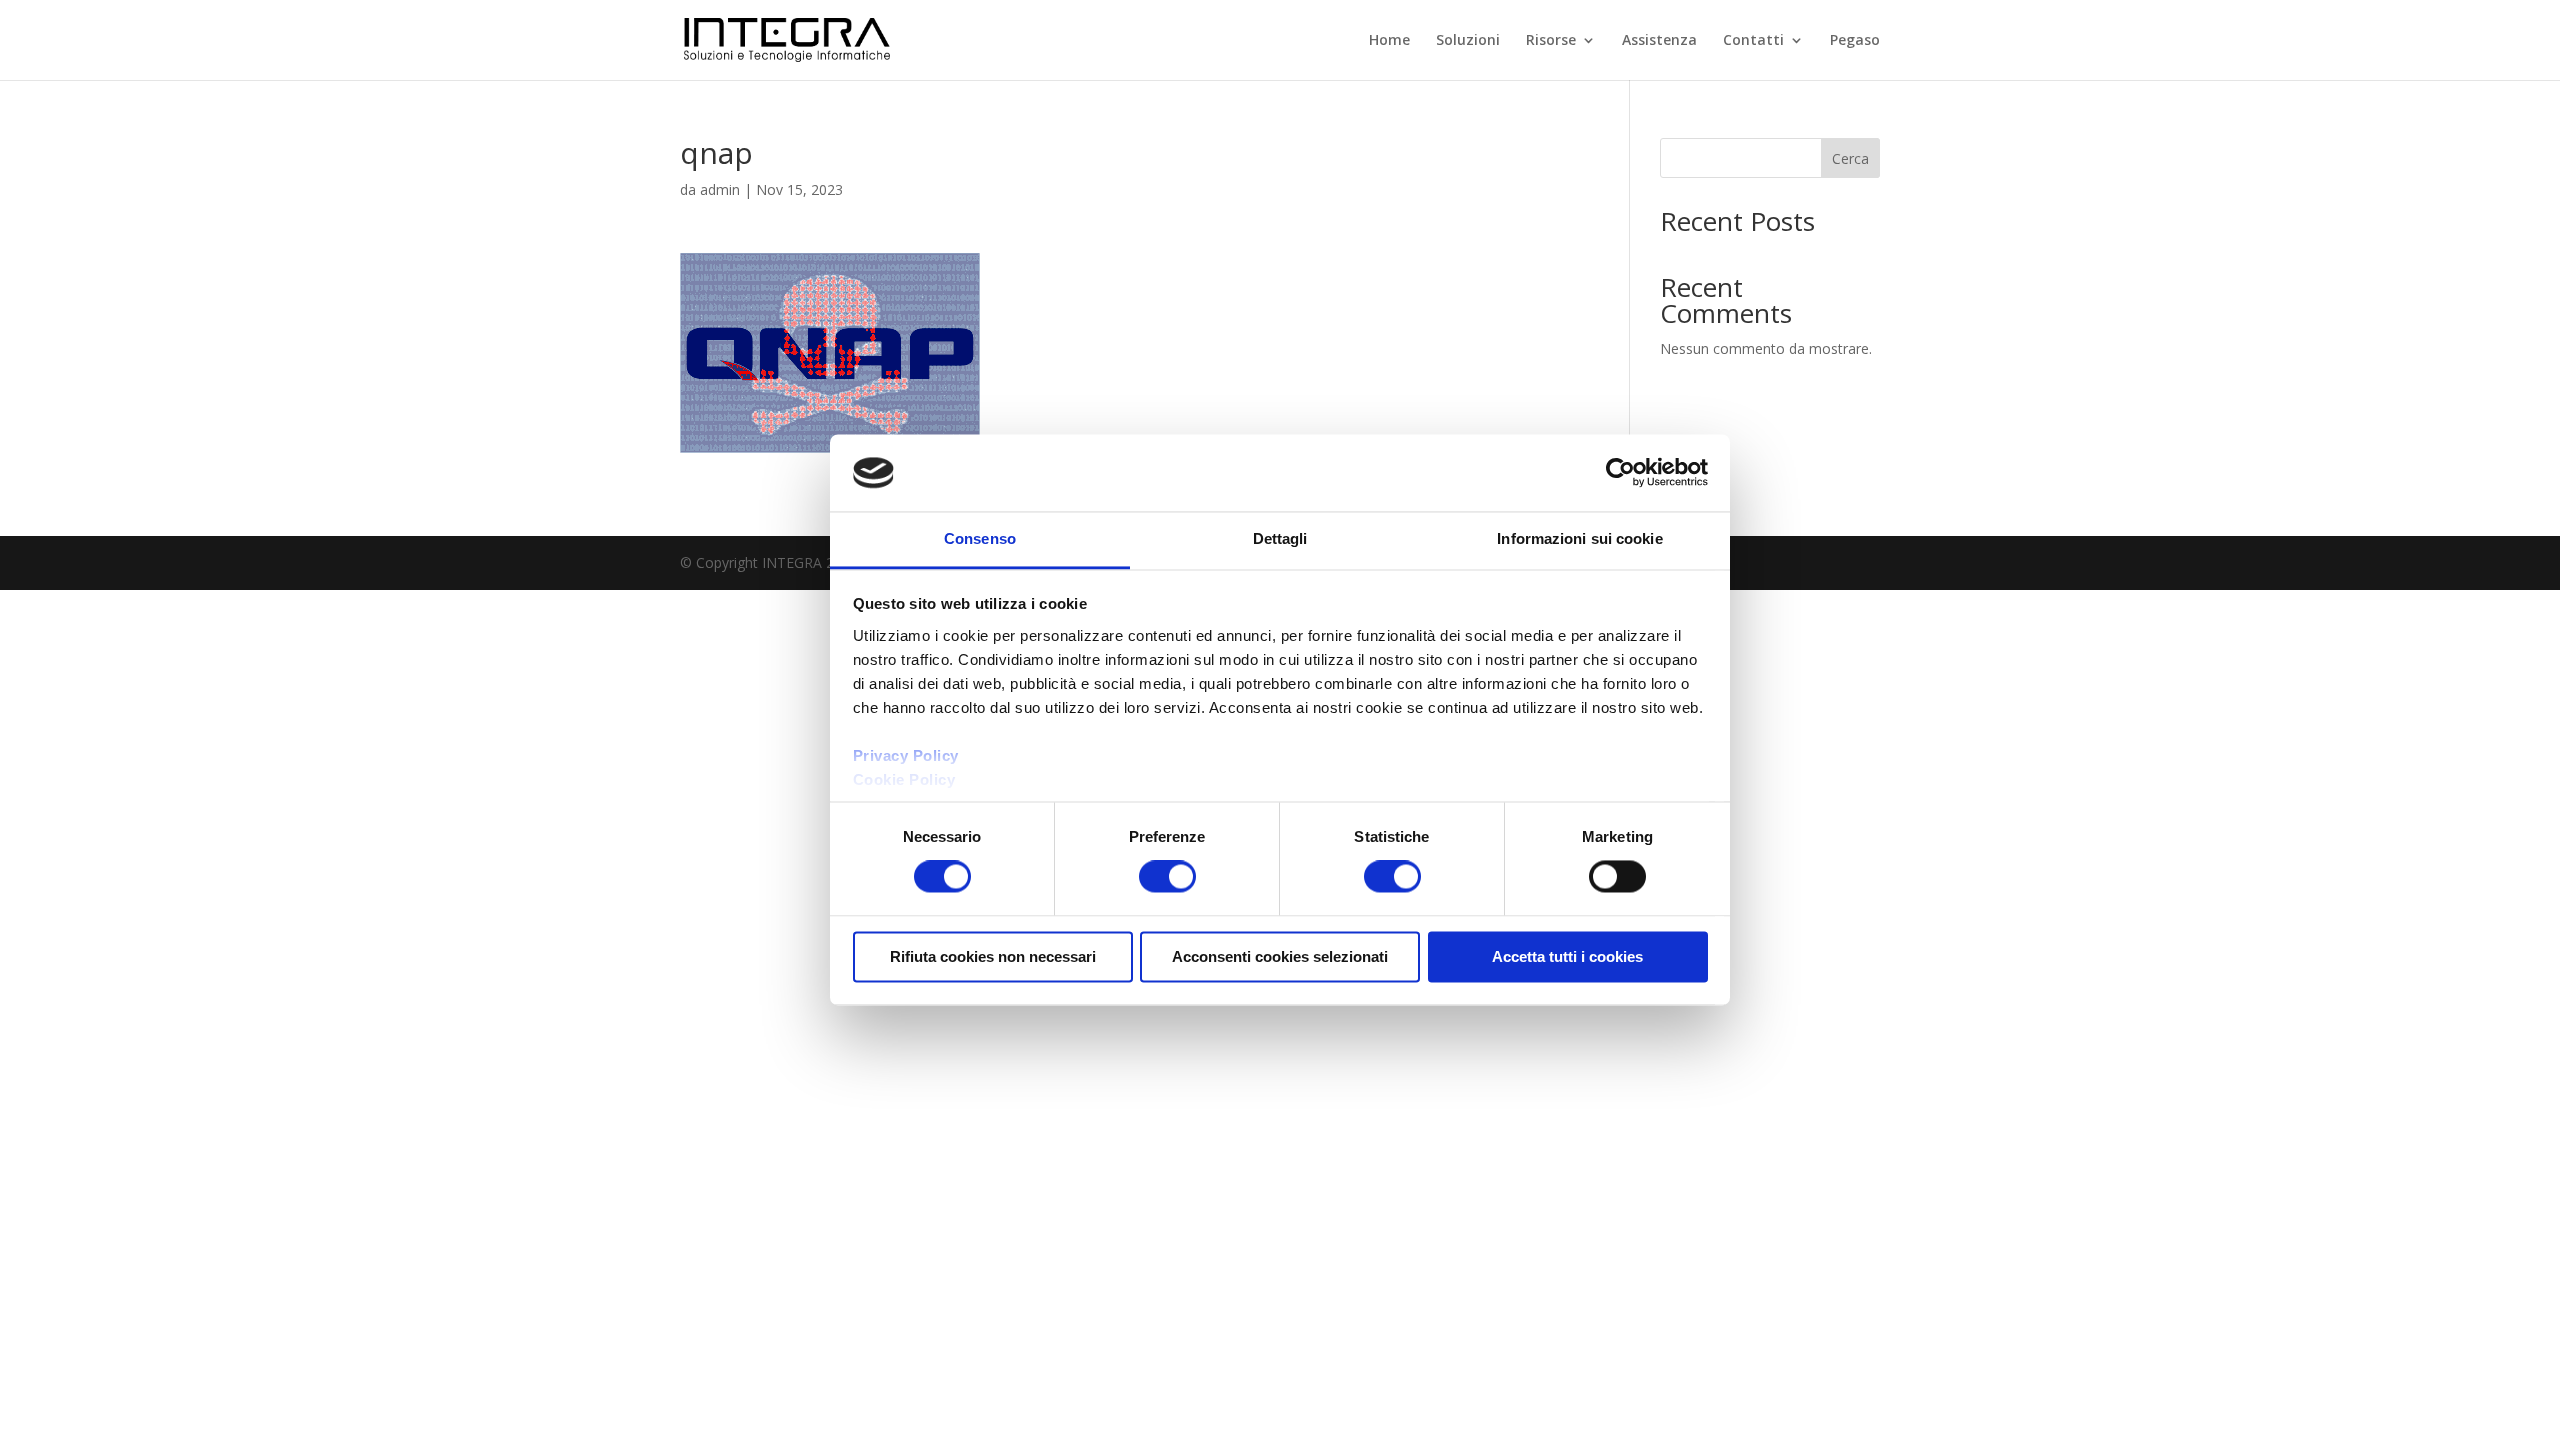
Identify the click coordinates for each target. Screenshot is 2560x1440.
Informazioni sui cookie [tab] (1579, 538)
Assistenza (1659, 41)
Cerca (1850, 158)
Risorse (1551, 41)
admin (720, 189)
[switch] (1167, 877)
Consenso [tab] (980, 538)
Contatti (1753, 41)
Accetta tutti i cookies (1567, 956)
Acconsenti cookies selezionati (1280, 956)
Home (1389, 41)
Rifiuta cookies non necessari (993, 956)
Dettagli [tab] (1280, 538)
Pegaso (1855, 41)
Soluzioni (1468, 41)
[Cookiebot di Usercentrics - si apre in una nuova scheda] (1620, 473)
